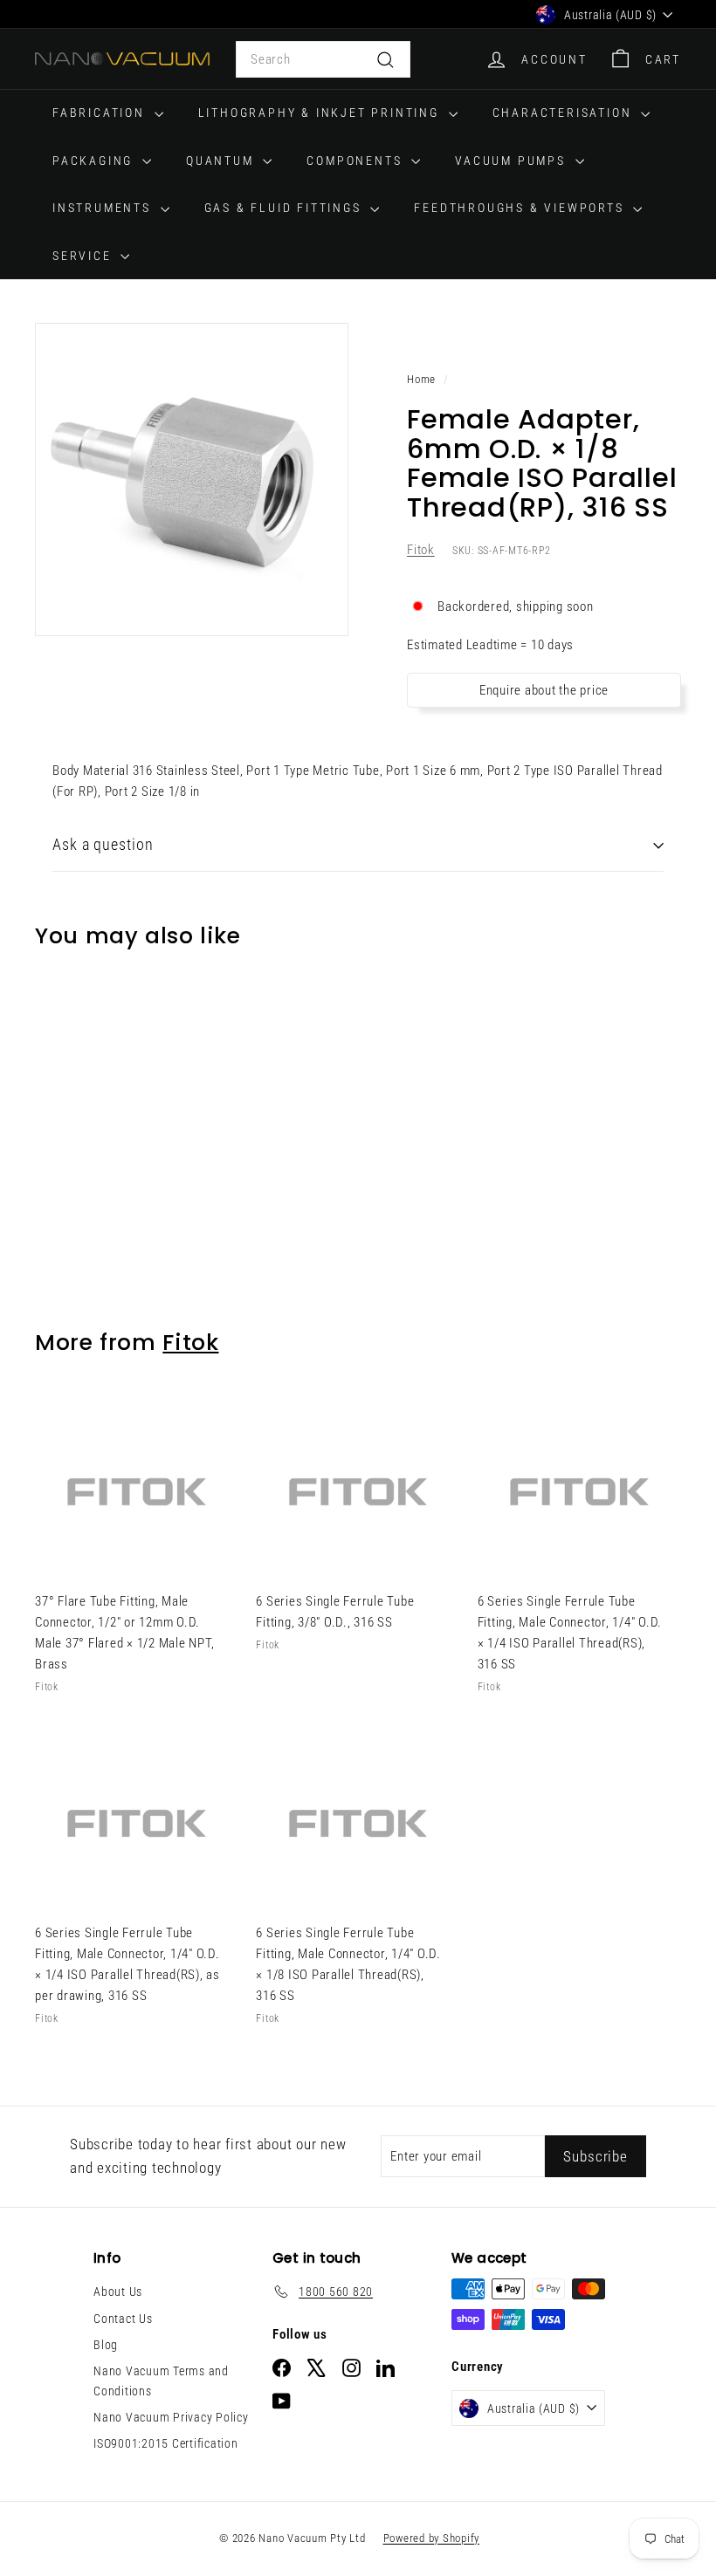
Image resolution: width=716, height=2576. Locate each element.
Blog (106, 2345)
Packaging (95, 161)
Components (357, 161)
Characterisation (565, 113)
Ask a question (103, 844)
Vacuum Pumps (513, 161)
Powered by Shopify (432, 2538)
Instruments (104, 208)
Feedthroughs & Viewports (521, 208)
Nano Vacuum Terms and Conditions (161, 2381)
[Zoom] (192, 480)
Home (421, 379)
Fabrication (101, 113)
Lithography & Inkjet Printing (321, 113)
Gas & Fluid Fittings (286, 208)
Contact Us (123, 2319)
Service (84, 256)
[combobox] (323, 59)
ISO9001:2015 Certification (166, 2443)
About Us (118, 2292)
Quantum (222, 161)
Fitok (421, 550)
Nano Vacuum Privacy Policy (171, 2417)
